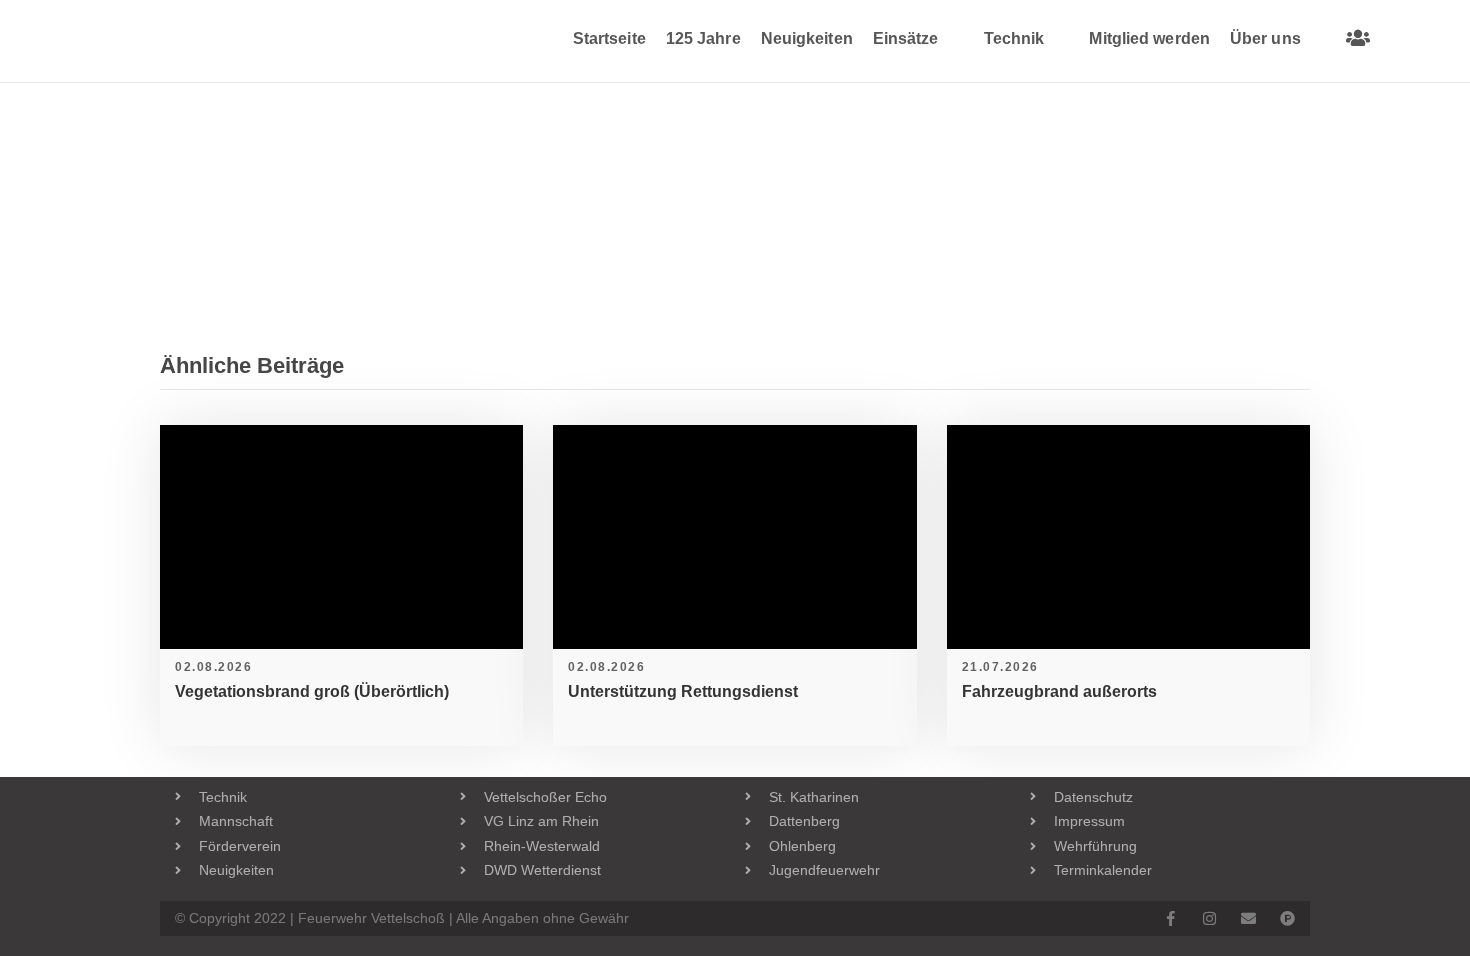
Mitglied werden (1149, 38)
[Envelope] (1248, 918)
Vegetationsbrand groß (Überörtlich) (312, 691)
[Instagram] (1209, 918)
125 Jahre (703, 38)
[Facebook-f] (1170, 918)
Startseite (609, 38)
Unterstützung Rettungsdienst (683, 691)
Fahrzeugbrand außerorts (1059, 691)
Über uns (1265, 38)
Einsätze (906, 38)
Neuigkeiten (807, 38)
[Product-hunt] (1287, 918)
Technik (1014, 38)
